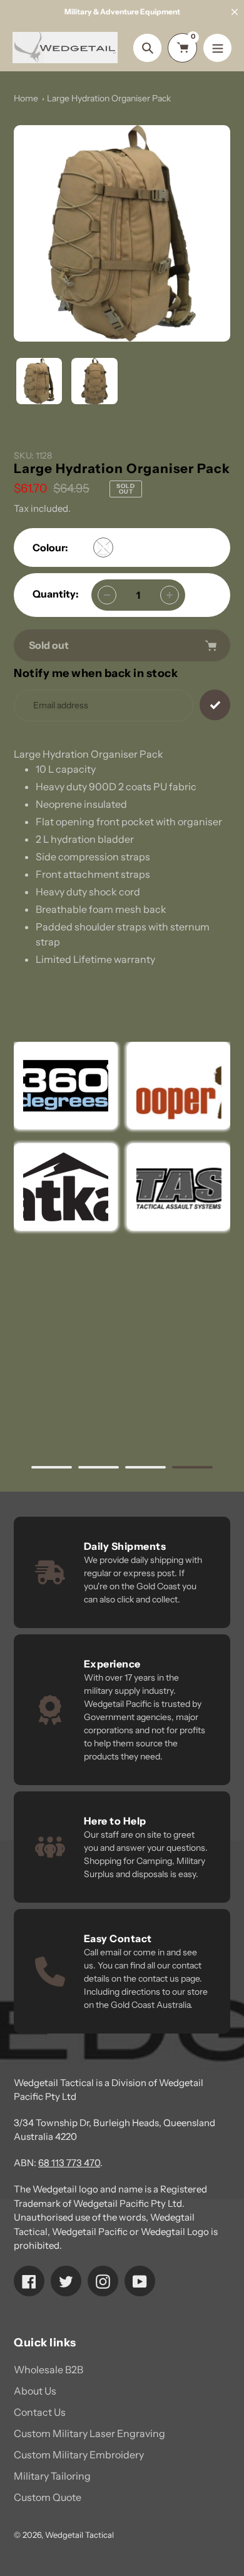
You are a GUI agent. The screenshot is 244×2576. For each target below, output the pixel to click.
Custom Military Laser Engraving (89, 2433)
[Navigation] (217, 48)
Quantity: (56, 594)
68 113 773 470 (69, 2163)
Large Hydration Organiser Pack (109, 98)
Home (26, 98)
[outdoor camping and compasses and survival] (66, 1187)
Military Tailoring (52, 2476)
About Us (35, 2391)
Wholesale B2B (48, 2370)
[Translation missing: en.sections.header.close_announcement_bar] (235, 12)
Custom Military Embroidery (79, 2455)
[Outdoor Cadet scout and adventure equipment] (66, 1086)
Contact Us (40, 2412)
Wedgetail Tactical (79, 2535)
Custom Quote (48, 2497)
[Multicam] (103, 547)
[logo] (178, 1086)
